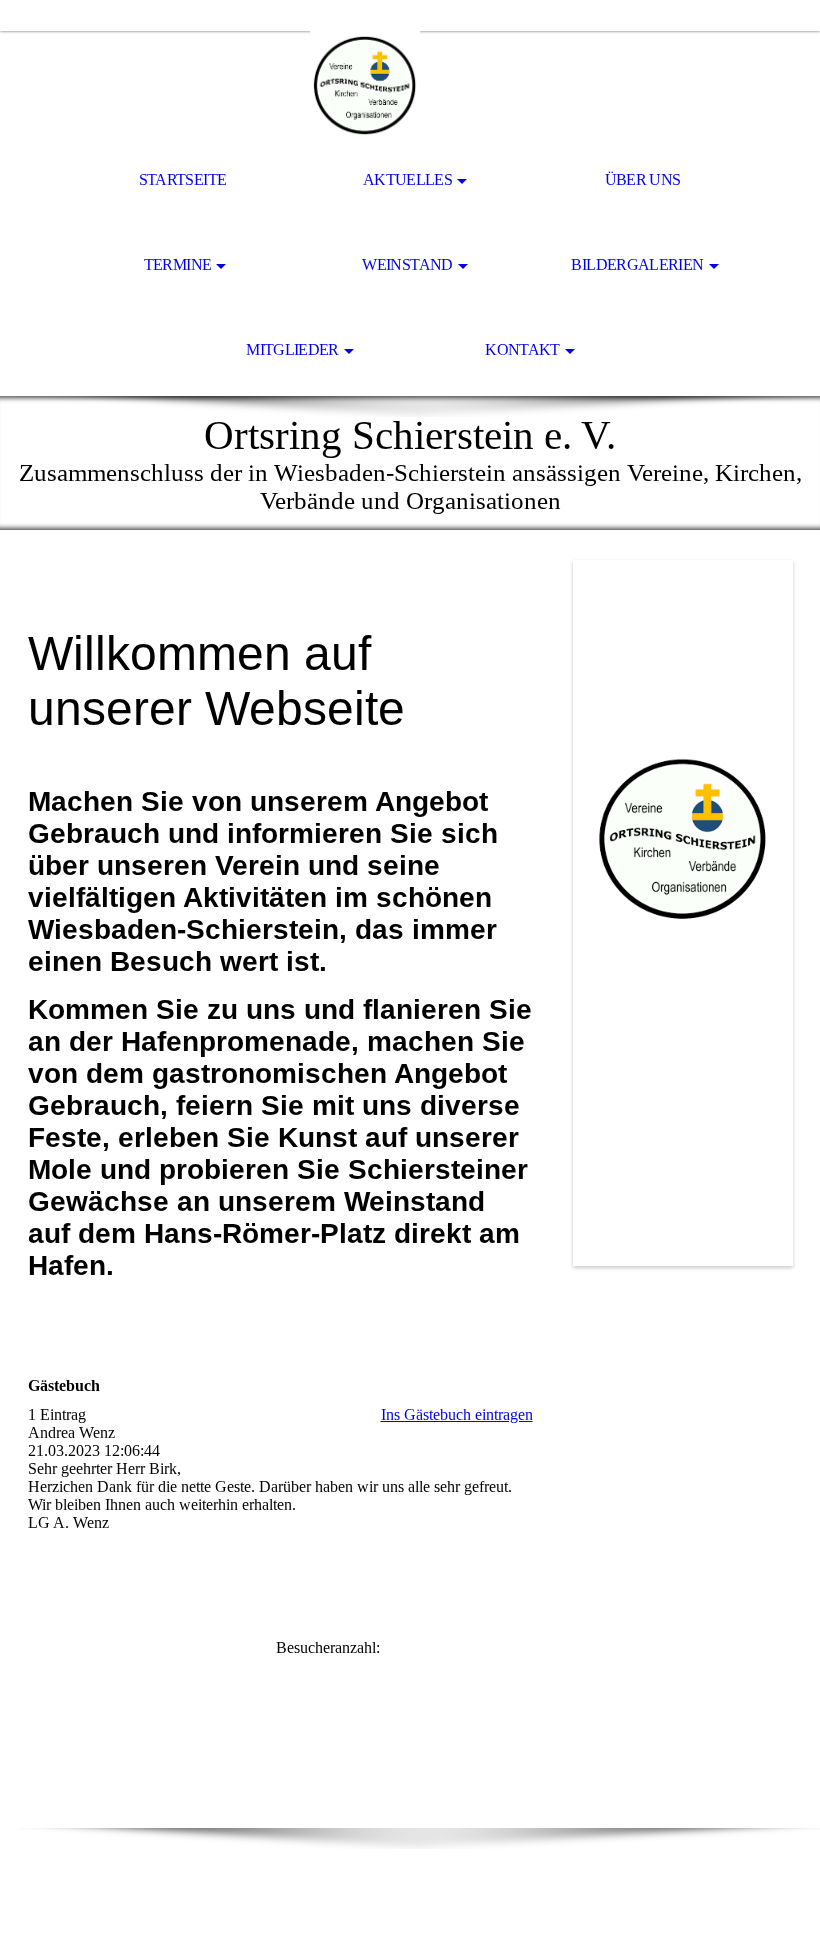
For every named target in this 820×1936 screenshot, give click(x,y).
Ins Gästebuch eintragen (457, 1414)
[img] (410, 86)
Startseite (183, 179)
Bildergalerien (637, 264)
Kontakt (522, 349)
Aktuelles (407, 179)
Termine (178, 264)
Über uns (643, 179)
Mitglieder (292, 349)
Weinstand (407, 264)
